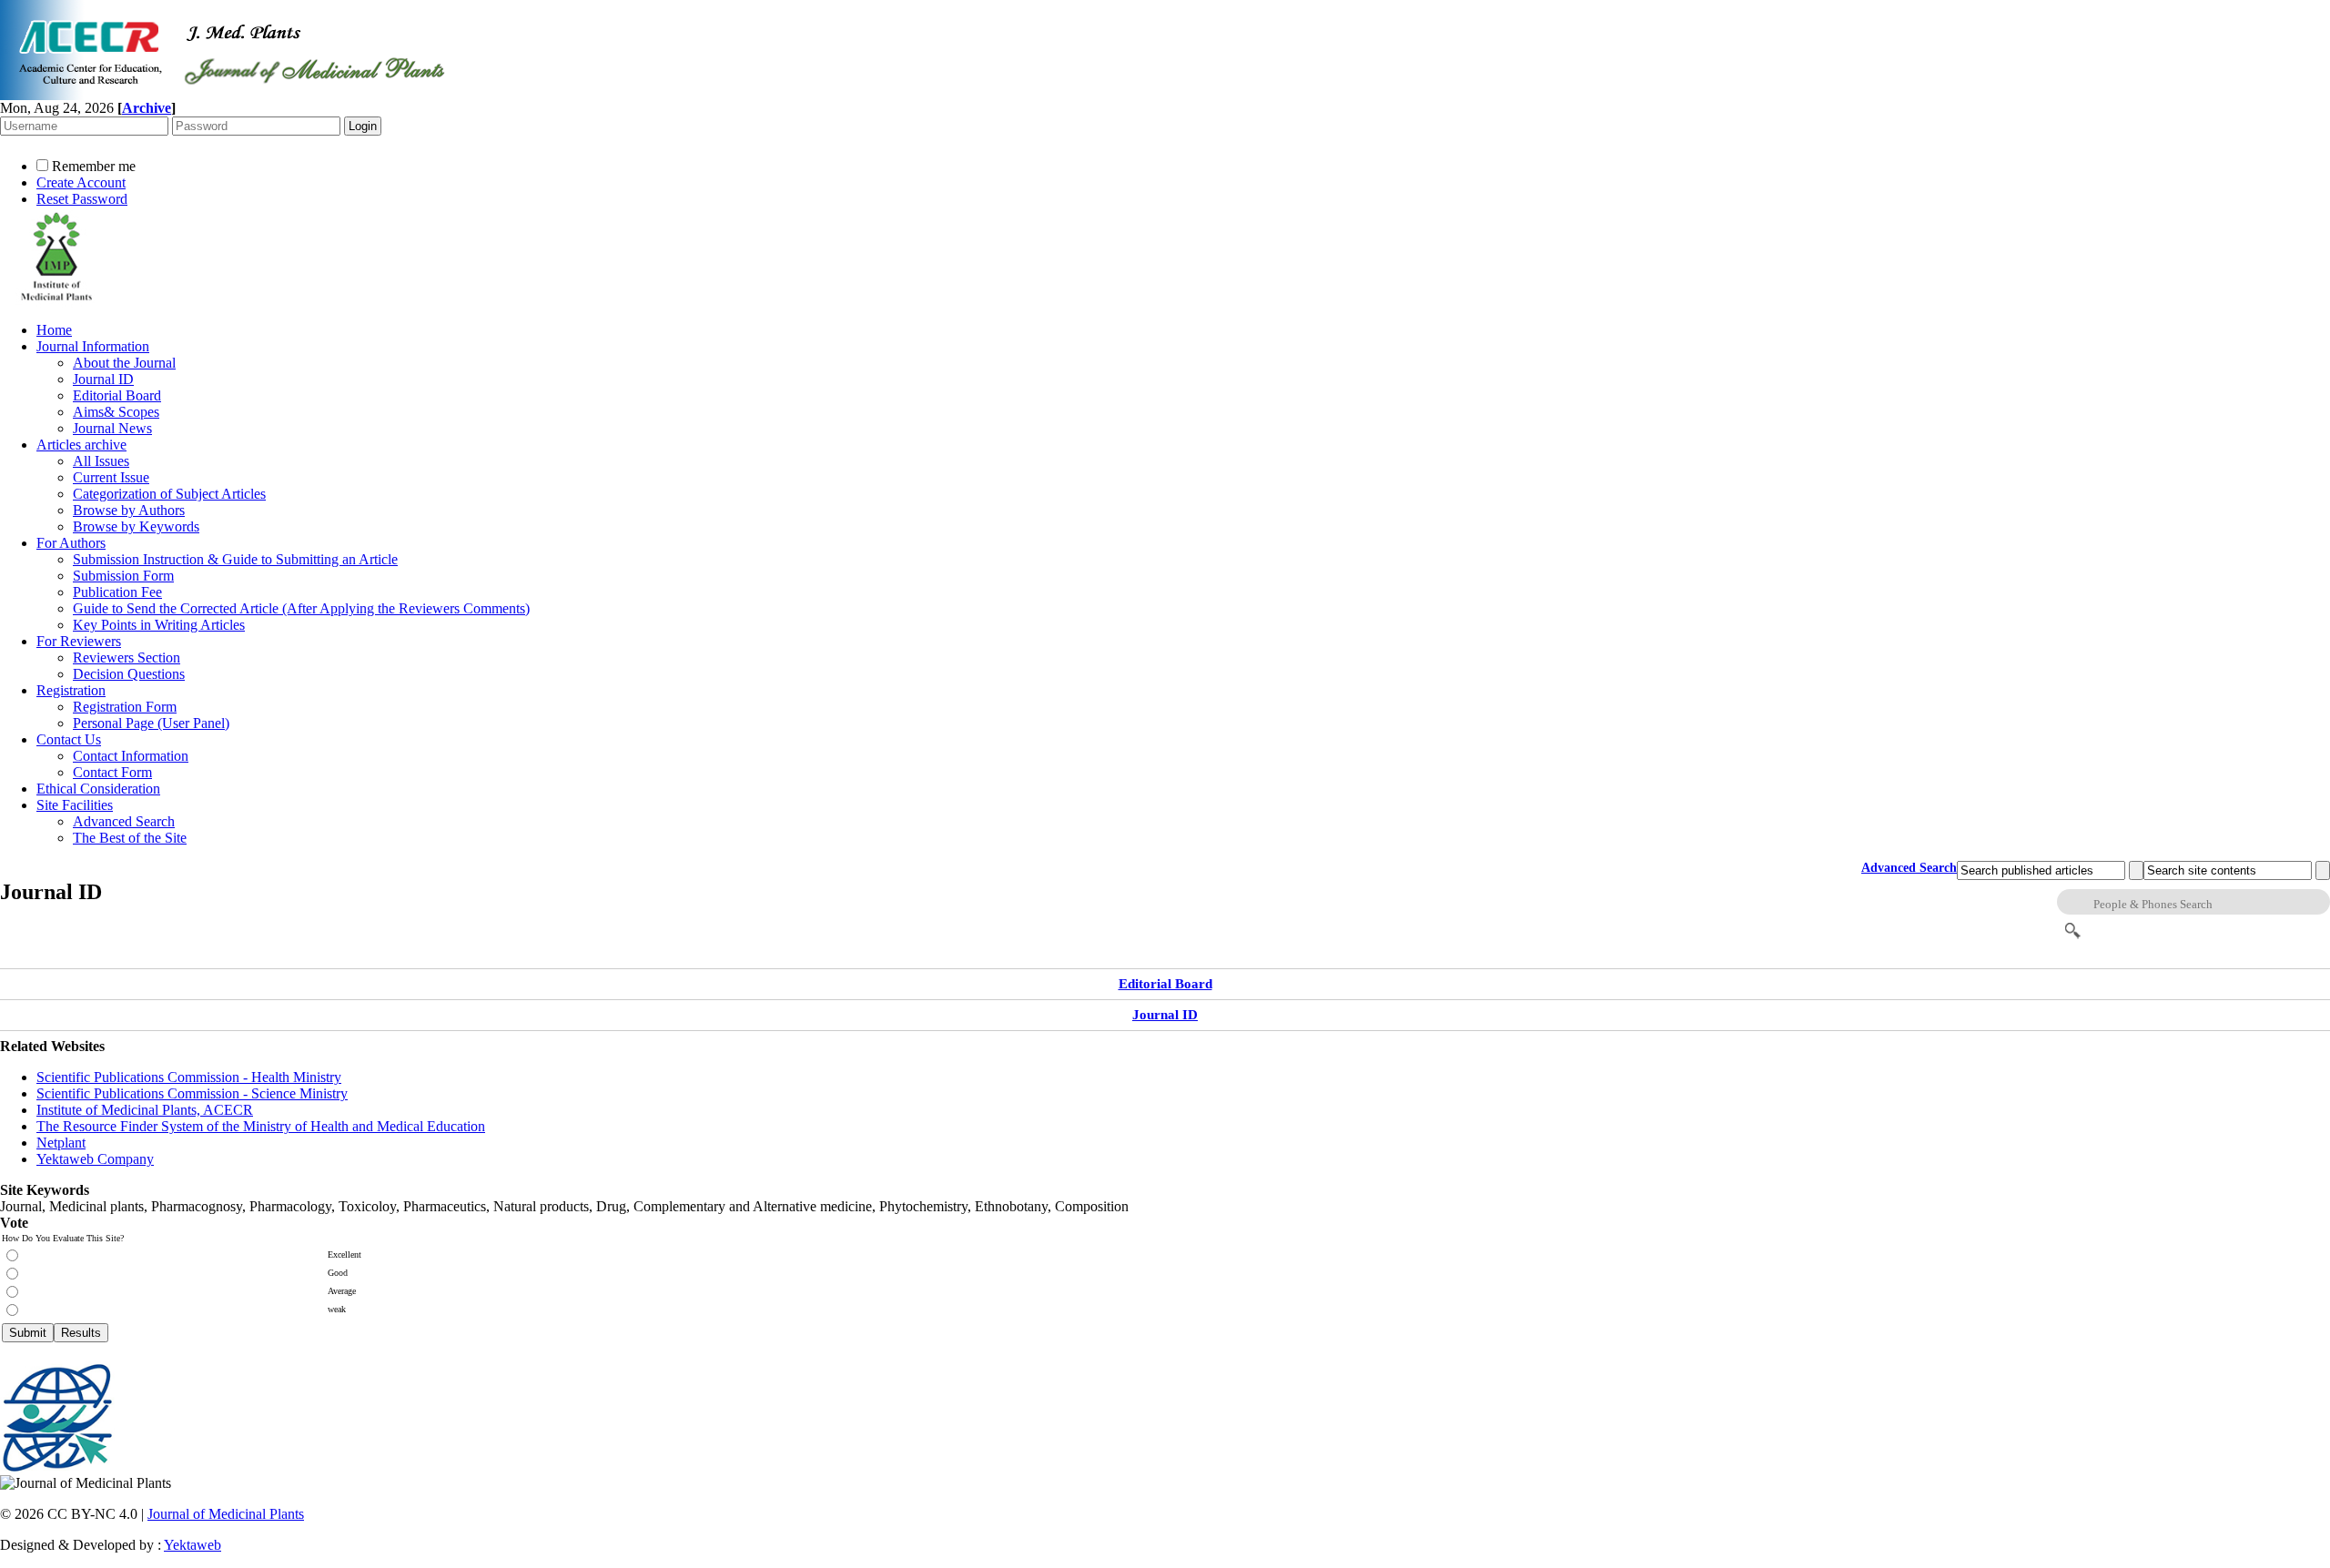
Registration (71, 690)
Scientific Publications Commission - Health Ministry (189, 1077)
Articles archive (81, 445)
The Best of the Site (130, 838)
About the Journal (124, 363)
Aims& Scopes (116, 412)
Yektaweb (192, 1545)
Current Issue (111, 477)
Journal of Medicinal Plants (226, 1514)
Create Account (81, 182)
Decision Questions (129, 674)
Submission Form (123, 576)
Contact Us (69, 739)
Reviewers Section (127, 658)
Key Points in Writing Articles (159, 625)
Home (54, 330)
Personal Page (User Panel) (151, 723)
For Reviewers (79, 641)
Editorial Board (117, 395)
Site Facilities (75, 805)
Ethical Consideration (98, 789)
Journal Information (93, 346)
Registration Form (125, 707)
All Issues (101, 461)
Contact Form (112, 772)
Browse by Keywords (136, 526)
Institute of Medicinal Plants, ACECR (145, 1110)
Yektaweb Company (95, 1159)
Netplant (61, 1143)
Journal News (112, 428)
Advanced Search (124, 821)
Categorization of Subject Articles (169, 494)
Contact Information (131, 756)
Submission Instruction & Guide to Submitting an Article (235, 559)
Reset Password (82, 199)
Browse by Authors (129, 510)
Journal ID (103, 379)
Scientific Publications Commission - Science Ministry (192, 1093)
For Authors (71, 543)
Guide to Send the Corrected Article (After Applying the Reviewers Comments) (301, 608)
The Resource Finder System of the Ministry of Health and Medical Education (261, 1126)
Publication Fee (117, 592)
